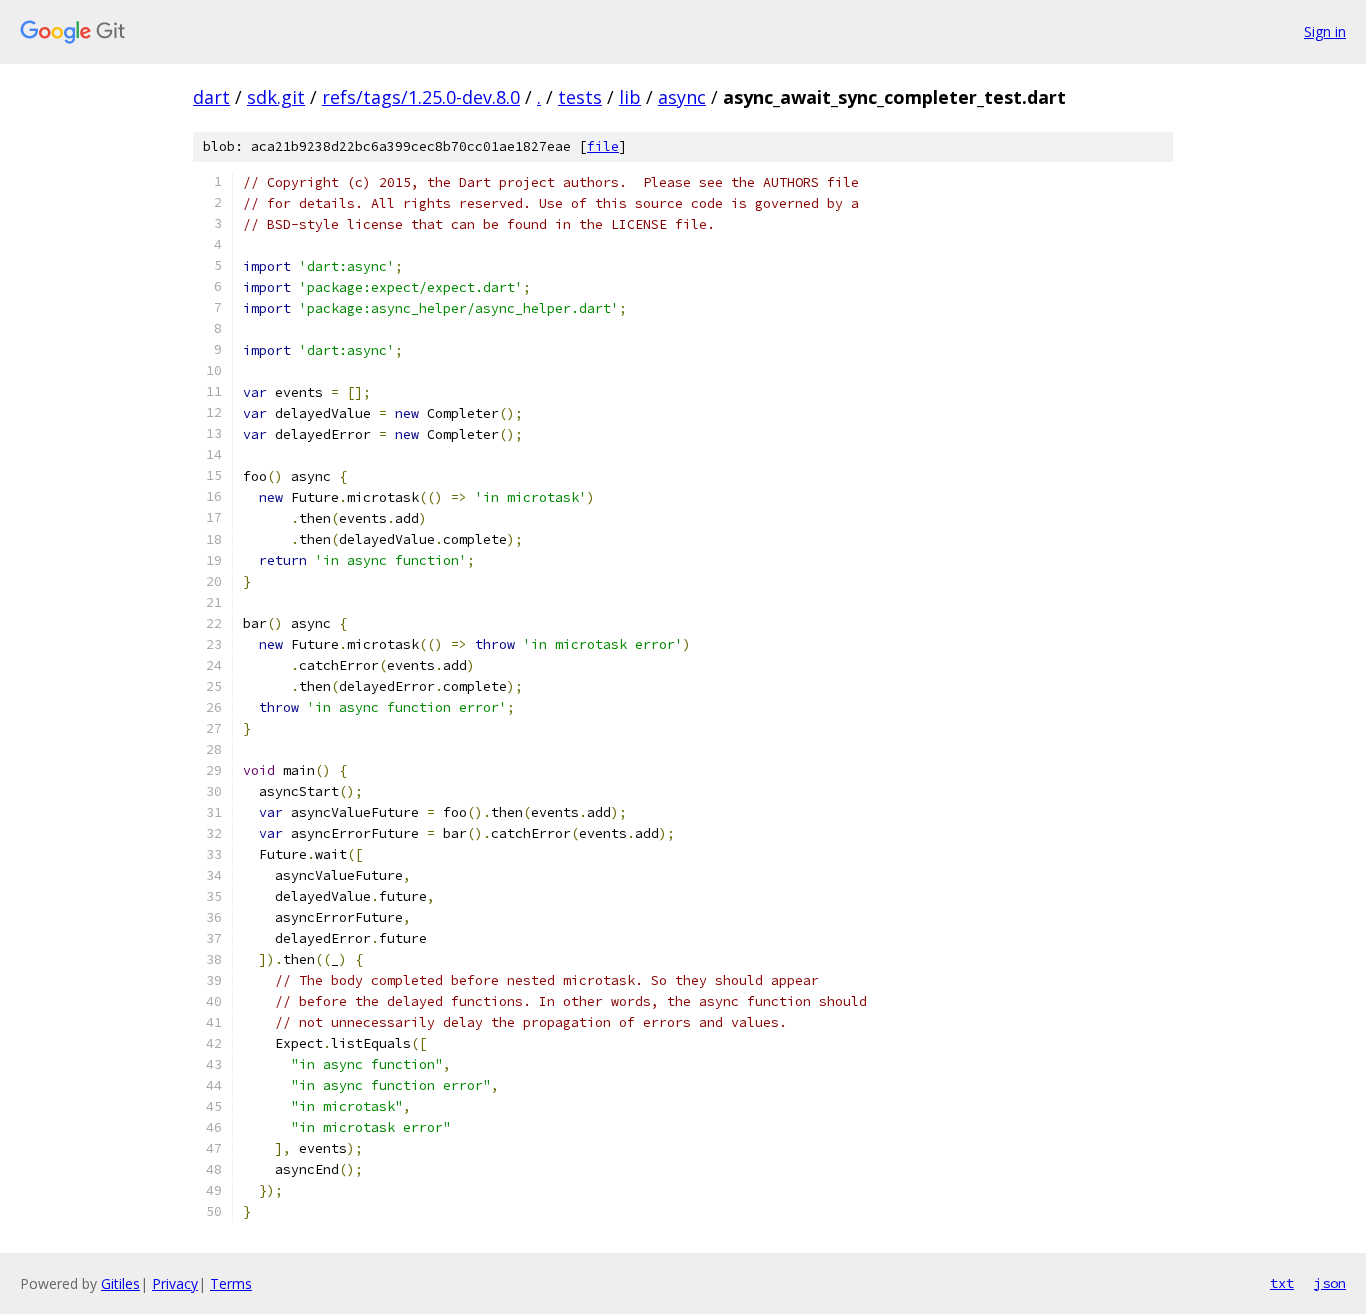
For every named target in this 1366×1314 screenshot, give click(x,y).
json (1330, 1283)
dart (211, 97)
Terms (231, 1283)
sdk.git (276, 97)
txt (1282, 1283)
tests (580, 97)
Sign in (1325, 31)
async (682, 97)
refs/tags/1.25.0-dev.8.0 (421, 97)
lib (630, 97)
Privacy (175, 1283)
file (603, 146)
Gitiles (120, 1283)
